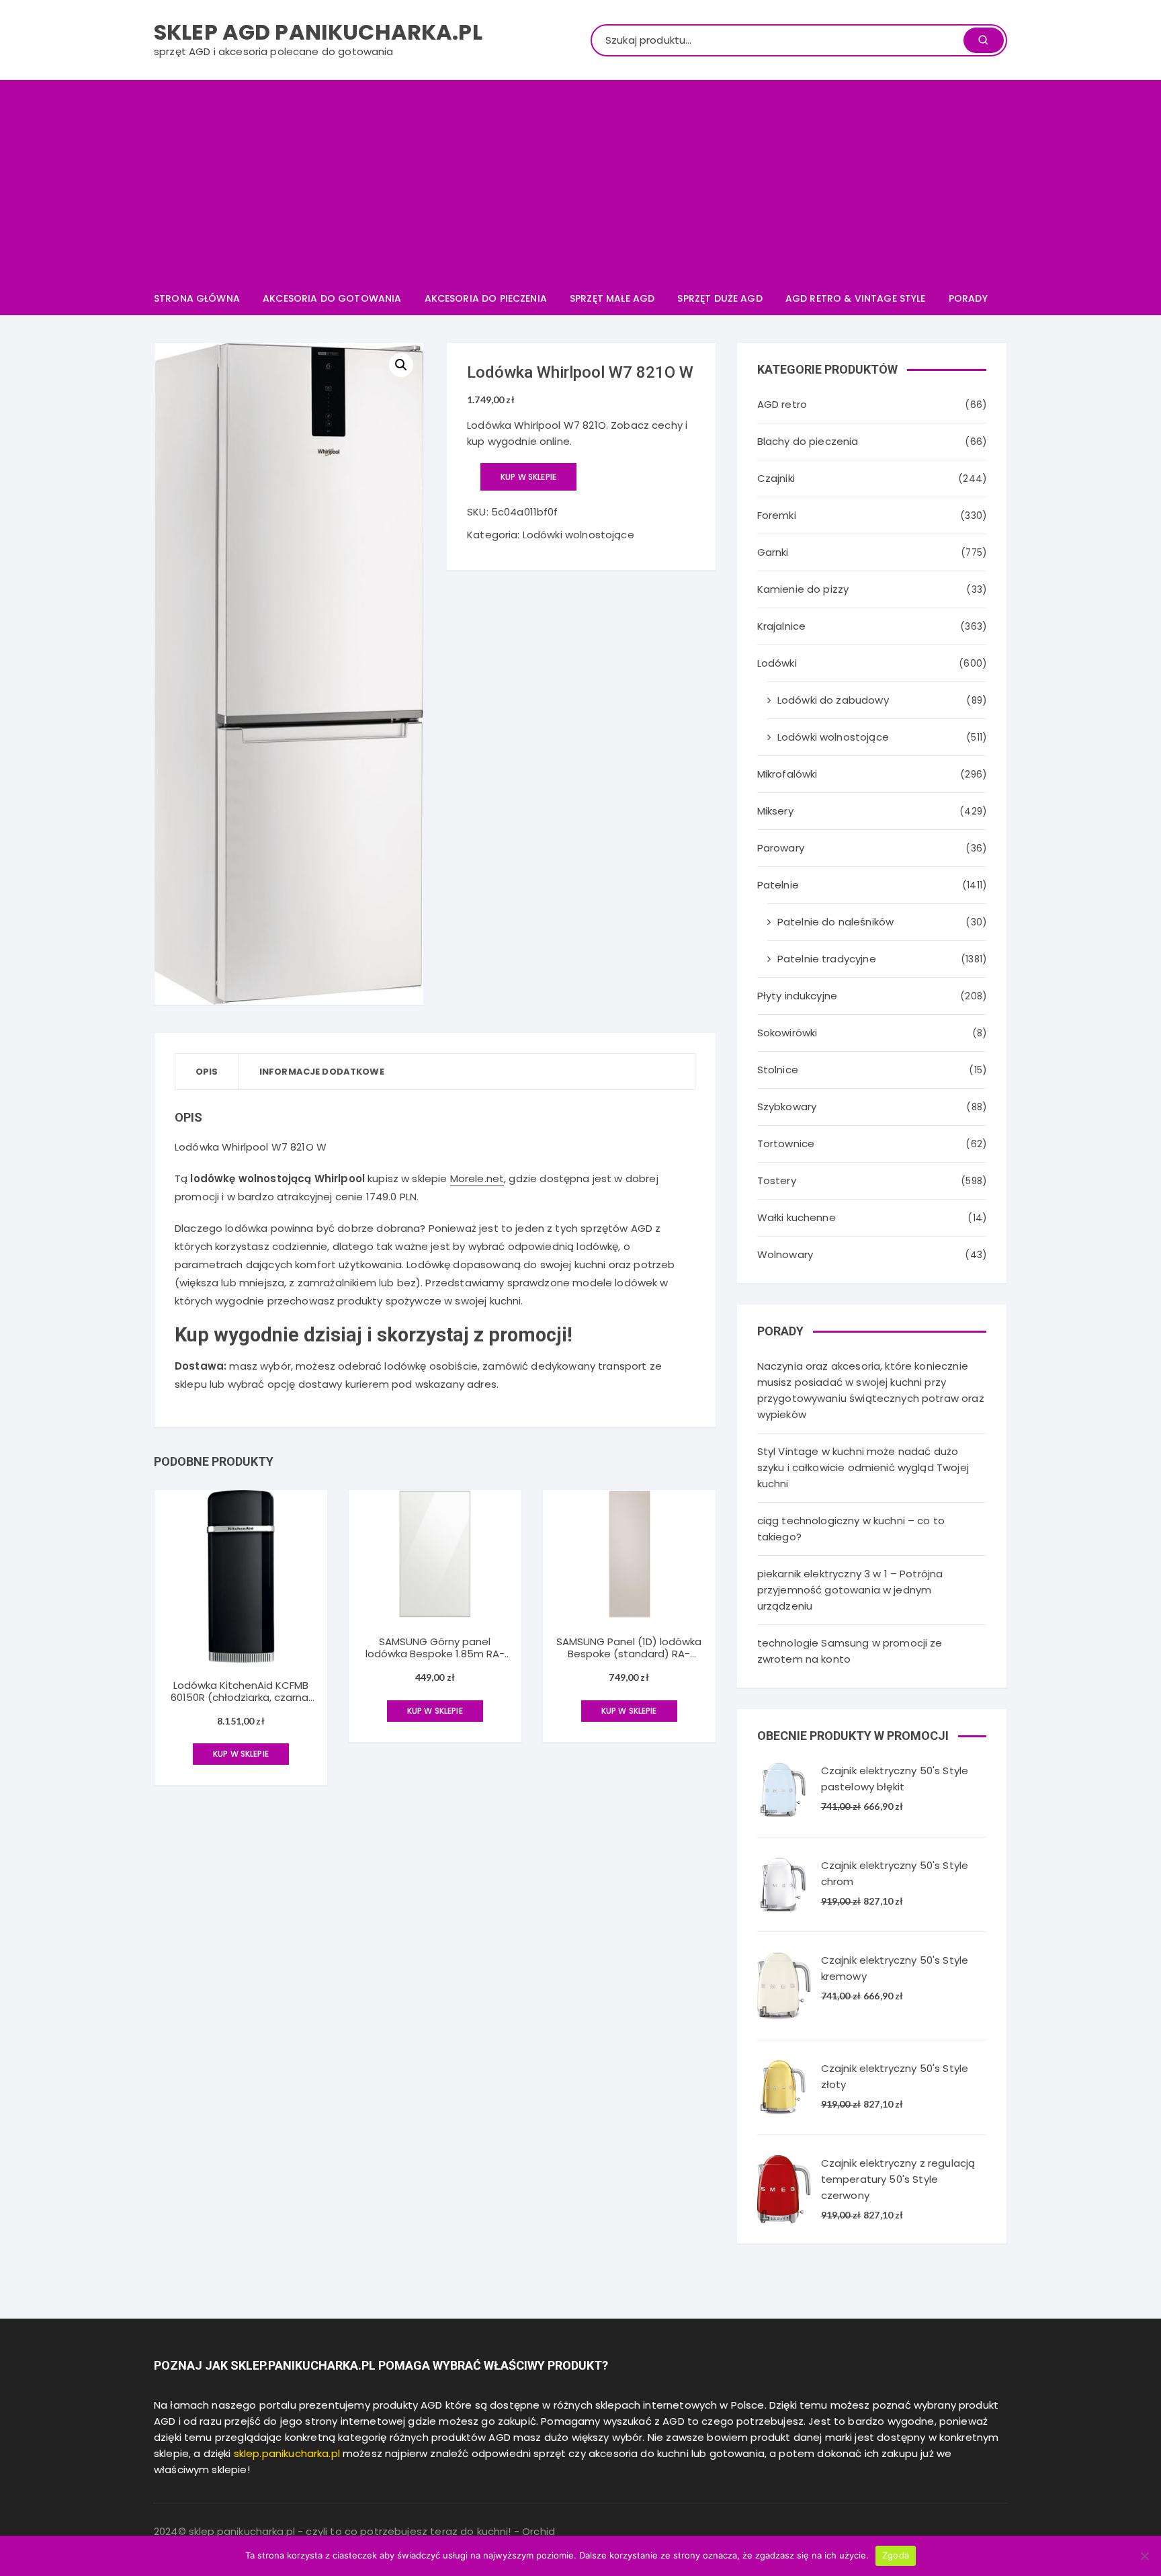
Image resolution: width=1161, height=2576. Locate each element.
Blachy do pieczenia (808, 441)
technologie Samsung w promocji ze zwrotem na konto (850, 1651)
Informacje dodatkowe (322, 1072)
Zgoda (896, 2555)
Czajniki (776, 478)
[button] (401, 365)
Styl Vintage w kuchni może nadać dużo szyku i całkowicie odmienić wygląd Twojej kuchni (863, 1467)
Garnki (773, 552)
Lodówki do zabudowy (833, 700)
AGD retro (782, 404)
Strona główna (197, 298)
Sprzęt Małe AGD (612, 298)
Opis (207, 1072)
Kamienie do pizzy (803, 589)
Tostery (777, 1180)
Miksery (775, 811)
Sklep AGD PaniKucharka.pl (318, 32)
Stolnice (778, 1070)
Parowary (781, 848)
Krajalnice (782, 626)
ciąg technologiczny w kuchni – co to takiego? (851, 1529)
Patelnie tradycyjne (827, 959)
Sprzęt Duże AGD (720, 298)
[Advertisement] (580, 181)
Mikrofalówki (787, 774)
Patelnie (778, 885)
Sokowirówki (787, 1033)
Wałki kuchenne (797, 1217)
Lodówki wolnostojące (578, 535)
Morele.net (477, 1178)
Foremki (777, 515)
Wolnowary (785, 1254)
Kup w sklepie (528, 477)
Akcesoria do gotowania (332, 298)
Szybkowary (787, 1107)
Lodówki (777, 663)
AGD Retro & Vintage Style (856, 298)
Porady (968, 298)
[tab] (207, 1072)
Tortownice (786, 1144)
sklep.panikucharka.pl (287, 2453)
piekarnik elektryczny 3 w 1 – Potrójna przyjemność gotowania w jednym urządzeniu (850, 1590)
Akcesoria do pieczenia (486, 298)
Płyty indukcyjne (797, 996)
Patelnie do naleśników (835, 922)
